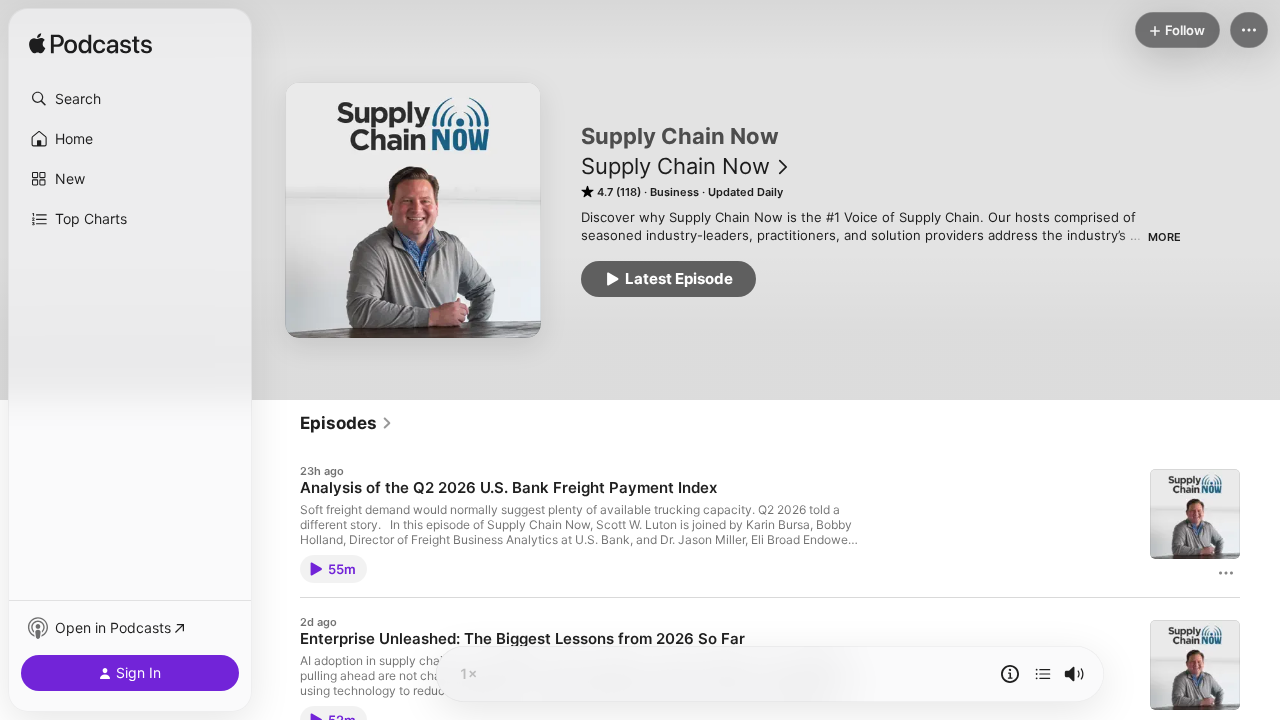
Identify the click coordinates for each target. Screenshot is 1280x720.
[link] (346, 423)
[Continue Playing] (1043, 674)
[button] (130, 99)
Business (674, 192)
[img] (90, 45)
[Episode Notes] (1010, 674)
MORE (1164, 237)
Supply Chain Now (675, 166)
